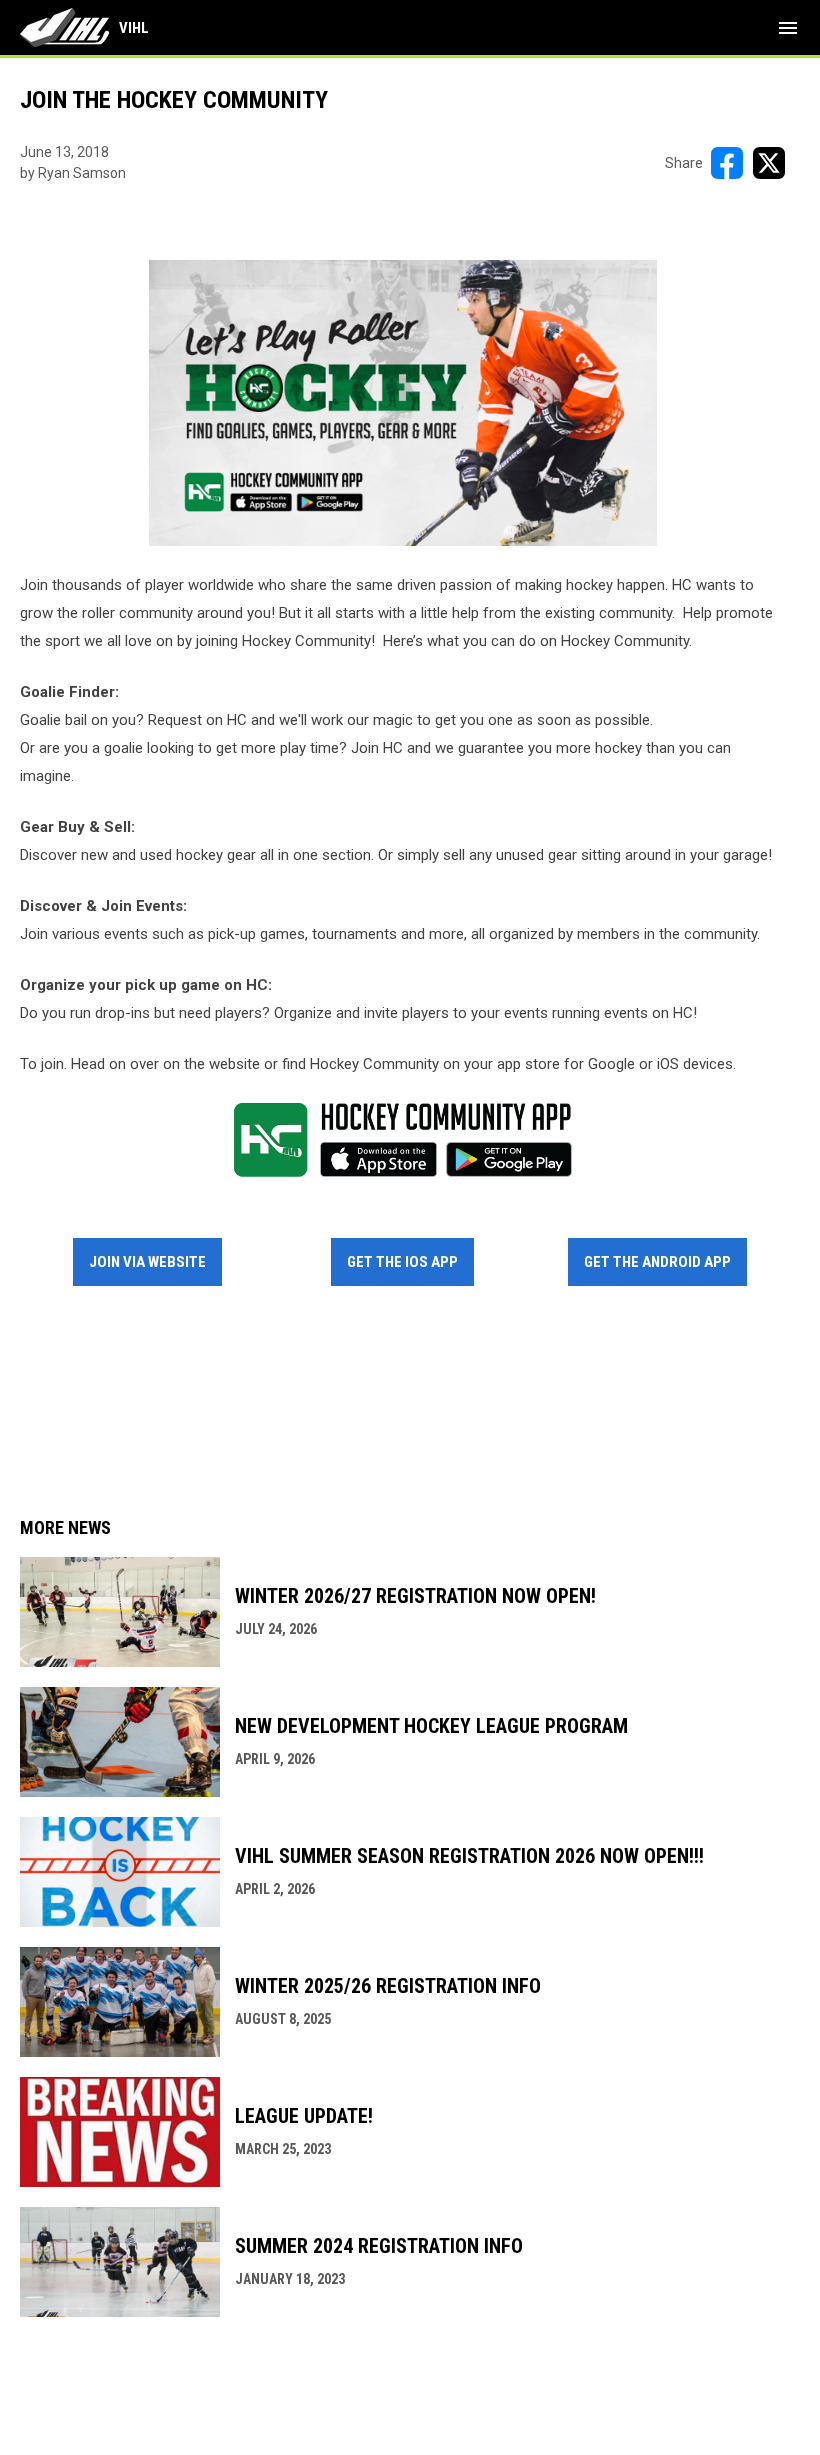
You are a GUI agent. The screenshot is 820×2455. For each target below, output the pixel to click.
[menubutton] (788, 28)
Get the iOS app (402, 1262)
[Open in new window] (402, 403)
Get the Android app (657, 1262)
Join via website (147, 1262)
